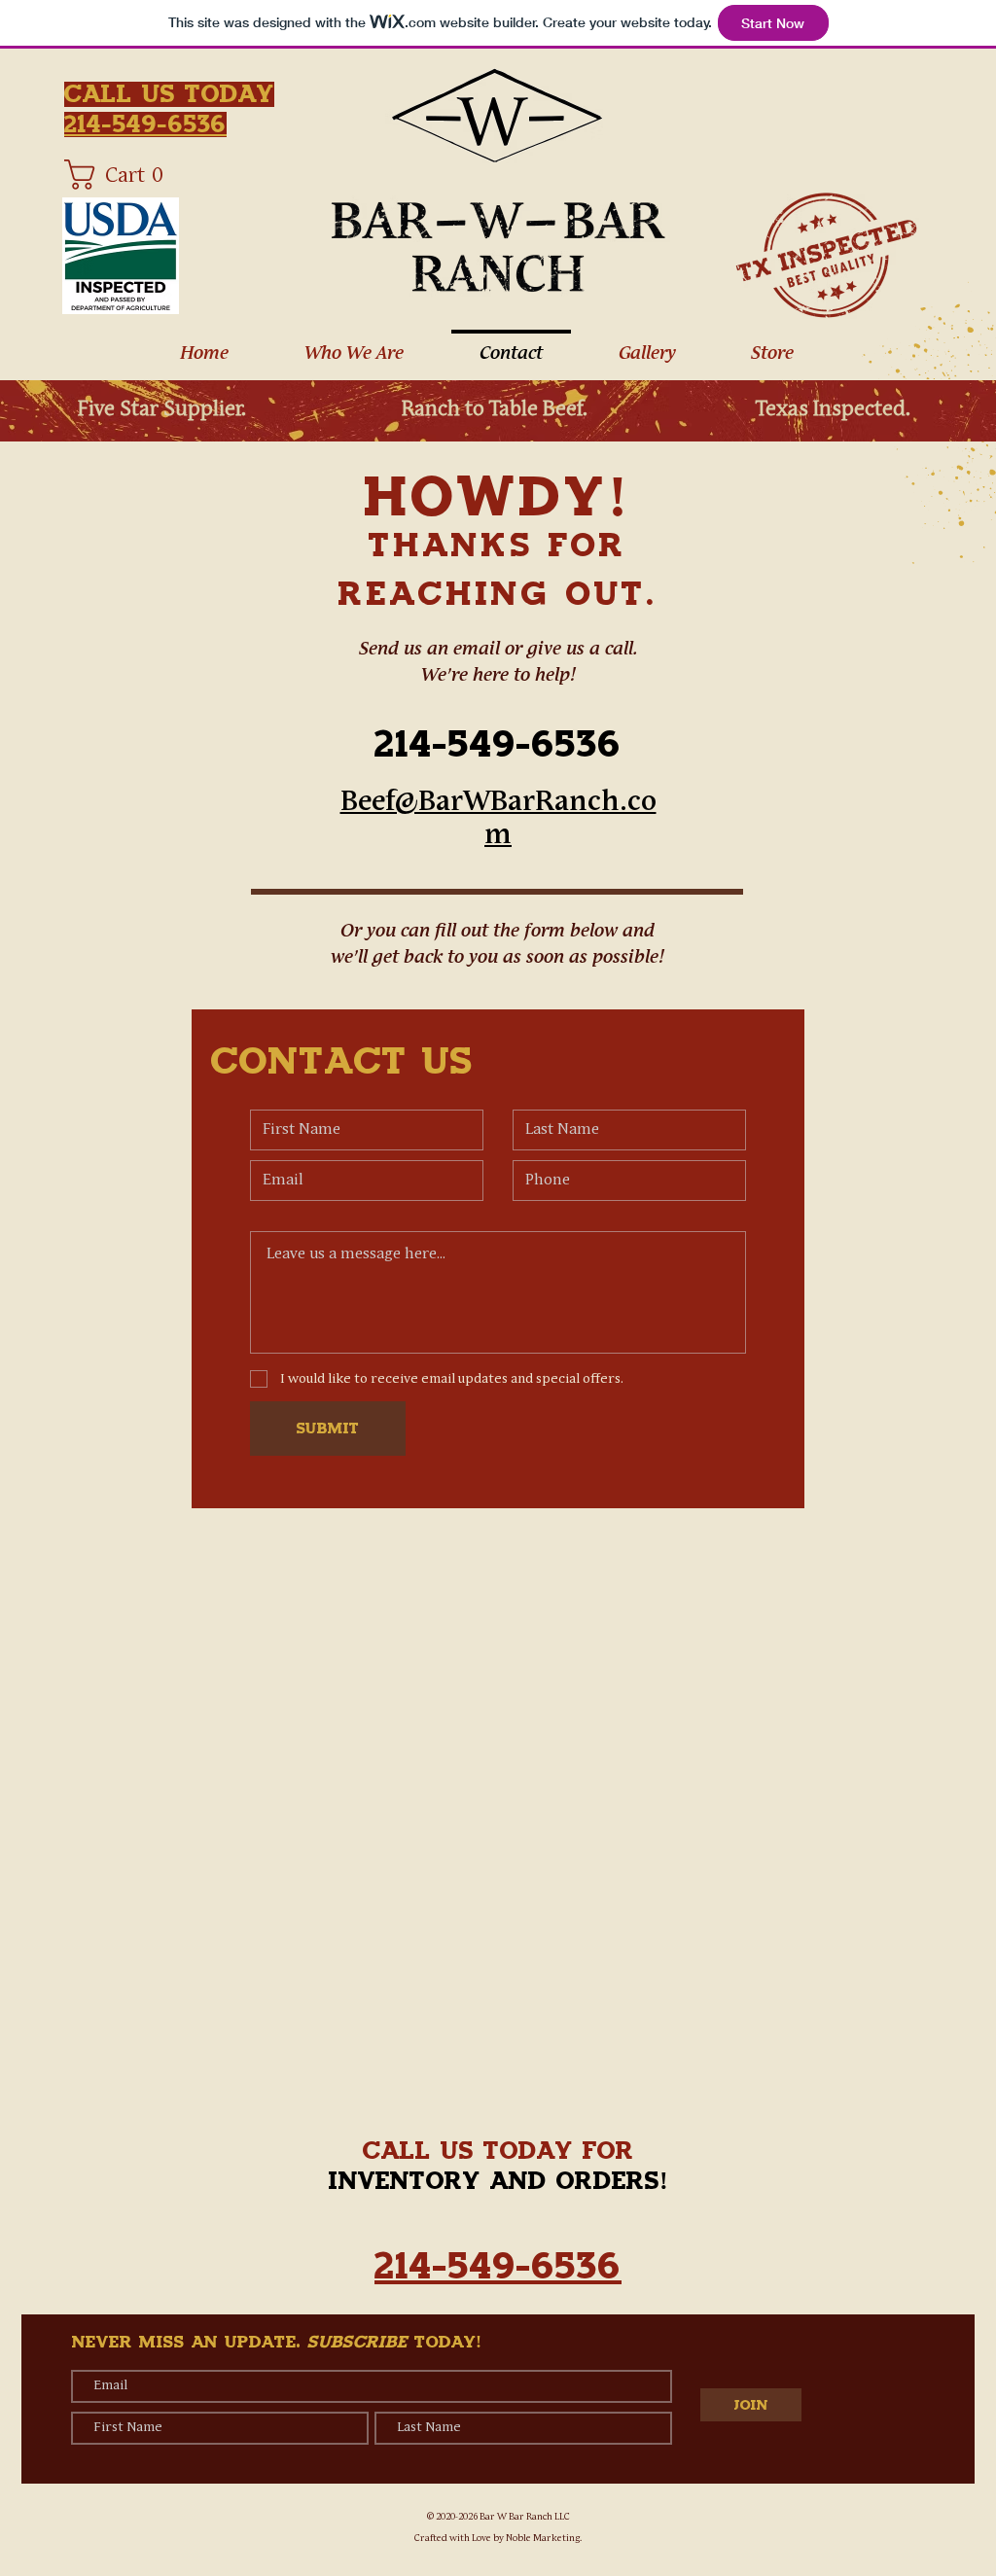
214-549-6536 (498, 745)
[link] (119, 175)
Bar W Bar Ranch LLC (525, 2517)
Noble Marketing (543, 2538)
